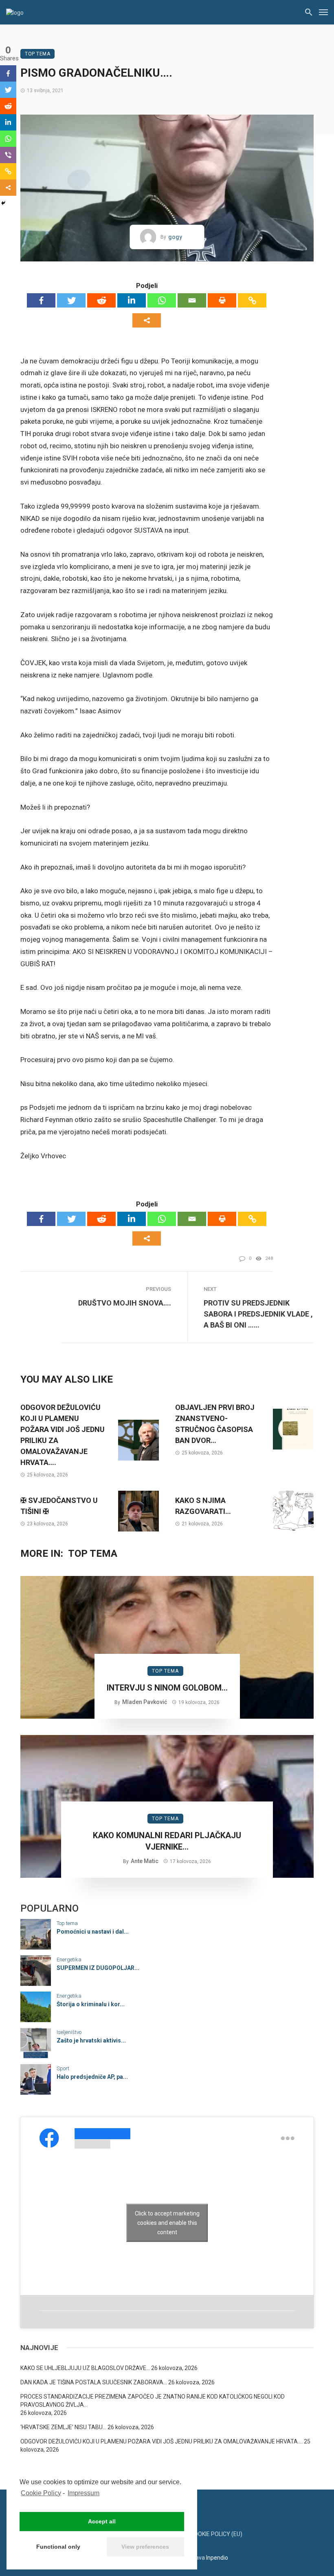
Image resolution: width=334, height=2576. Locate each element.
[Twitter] (71, 300)
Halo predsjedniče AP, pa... (92, 2077)
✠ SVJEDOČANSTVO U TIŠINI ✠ (59, 1506)
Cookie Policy (41, 2493)
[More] (147, 320)
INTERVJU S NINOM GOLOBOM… (167, 1688)
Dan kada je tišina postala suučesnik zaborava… (94, 2382)
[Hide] (3, 203)
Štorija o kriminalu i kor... (91, 2004)
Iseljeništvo (69, 2032)
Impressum (83, 2493)
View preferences (145, 2547)
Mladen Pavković (145, 1702)
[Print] (222, 300)
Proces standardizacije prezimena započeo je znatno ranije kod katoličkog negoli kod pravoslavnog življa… (153, 2401)
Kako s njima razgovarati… (203, 1506)
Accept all (102, 2521)
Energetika (69, 1960)
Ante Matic (145, 1861)
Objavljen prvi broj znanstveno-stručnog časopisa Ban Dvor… (215, 1424)
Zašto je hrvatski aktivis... (91, 2040)
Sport (63, 2068)
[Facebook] (41, 300)
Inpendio (217, 2558)
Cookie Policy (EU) (216, 2534)
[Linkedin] (132, 300)
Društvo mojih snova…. (125, 1303)
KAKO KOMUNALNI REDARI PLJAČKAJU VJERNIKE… (167, 1841)
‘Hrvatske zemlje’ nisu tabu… (63, 2427)
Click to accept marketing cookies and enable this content (167, 2222)
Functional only (58, 2547)
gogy (175, 237)
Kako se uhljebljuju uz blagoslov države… (85, 2368)
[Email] (192, 300)
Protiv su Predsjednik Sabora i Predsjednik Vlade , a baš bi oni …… (258, 1314)
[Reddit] (101, 300)
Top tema (37, 54)
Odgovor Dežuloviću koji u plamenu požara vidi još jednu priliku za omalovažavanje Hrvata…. (63, 1435)
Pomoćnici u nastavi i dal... (93, 1932)
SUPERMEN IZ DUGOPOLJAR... (98, 1968)
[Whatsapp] (162, 300)
